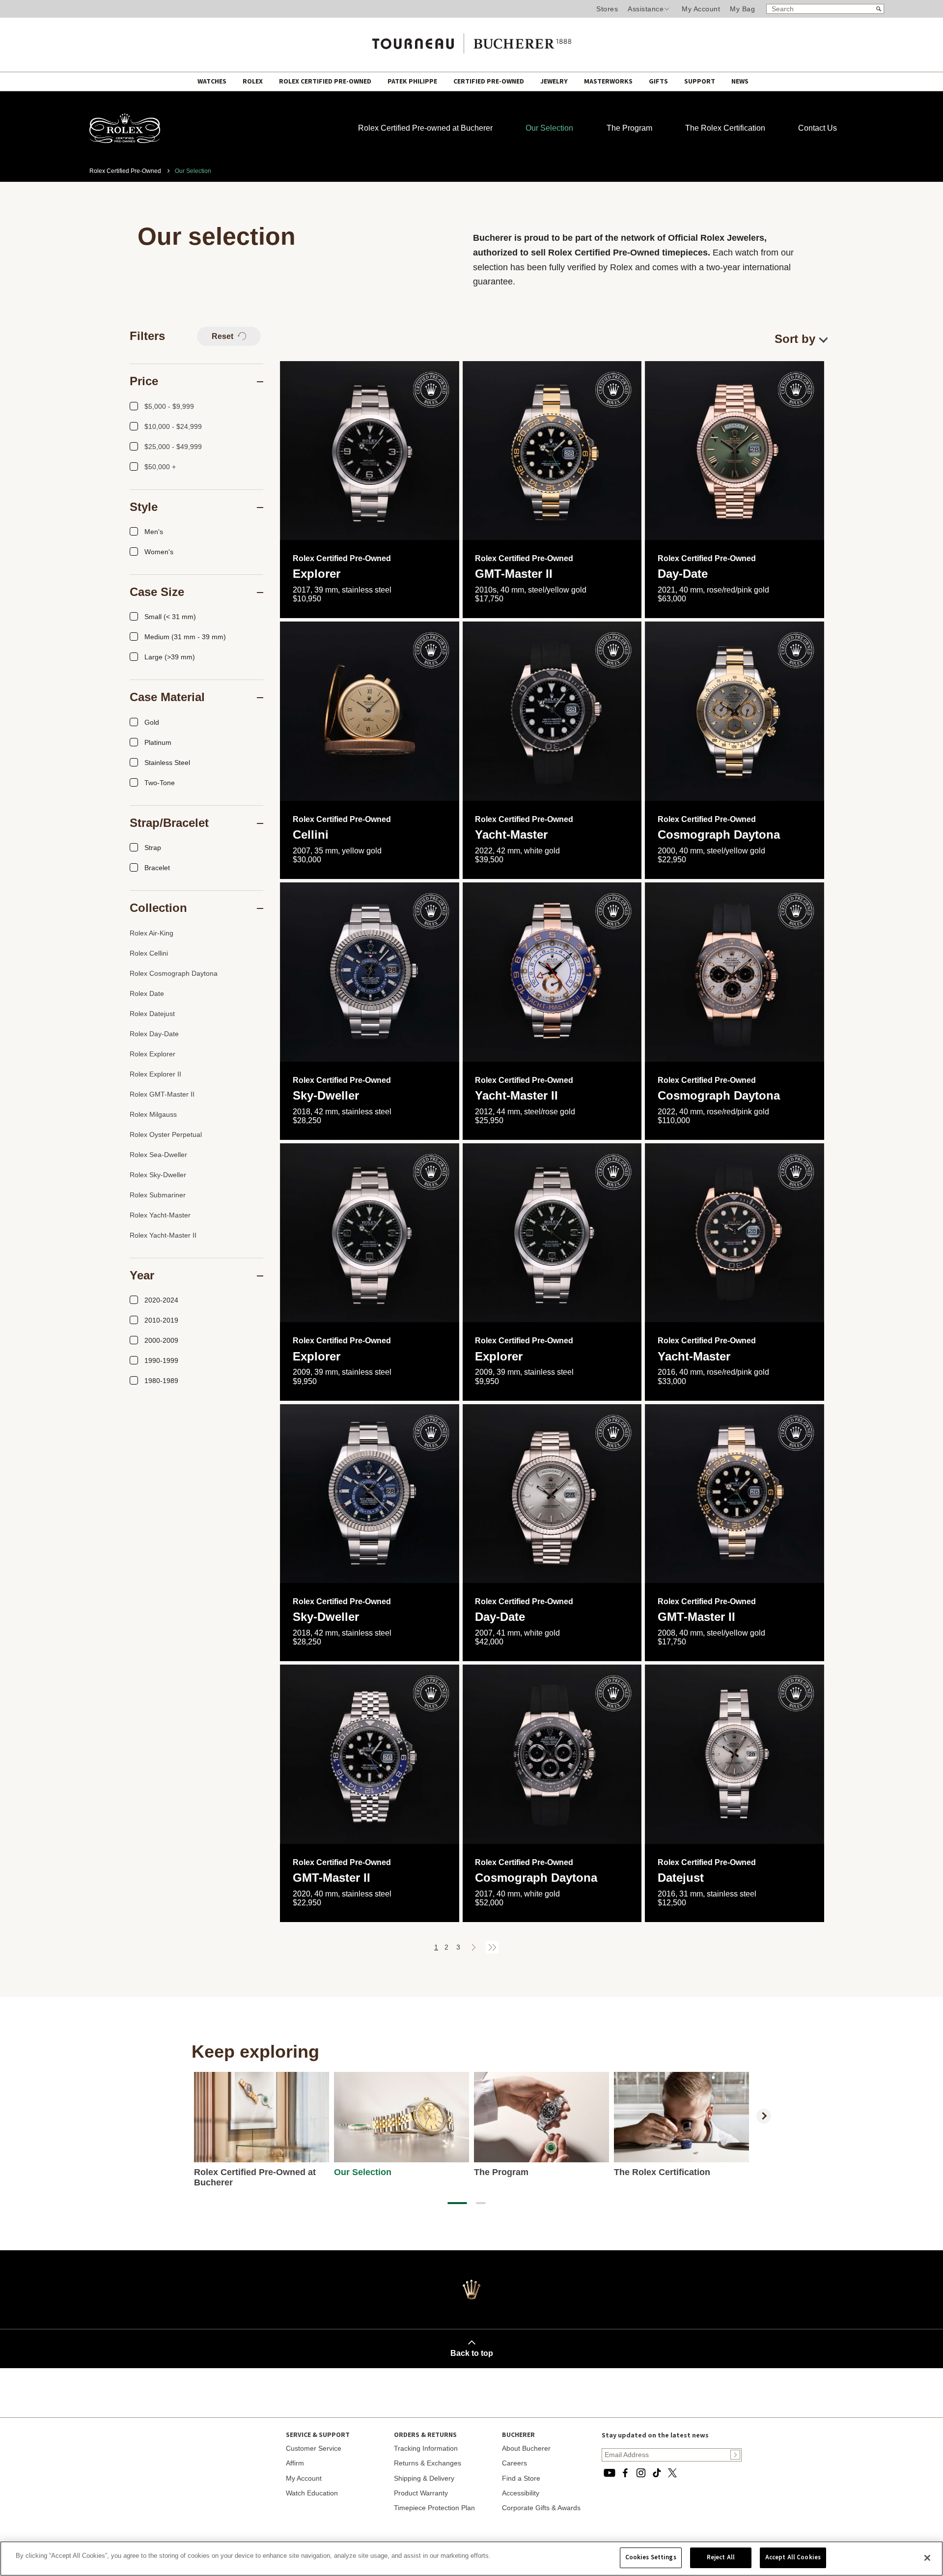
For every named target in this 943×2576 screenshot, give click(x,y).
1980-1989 (161, 1381)
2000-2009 (161, 1340)
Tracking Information (426, 2448)
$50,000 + (160, 467)
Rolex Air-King (152, 933)
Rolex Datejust (152, 1014)
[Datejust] (735, 1754)
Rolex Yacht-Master (160, 1215)
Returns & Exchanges (428, 2463)
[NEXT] (764, 2116)
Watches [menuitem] (213, 82)
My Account (701, 9)
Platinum (158, 742)
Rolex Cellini (149, 953)
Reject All (721, 2557)
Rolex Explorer (153, 1054)
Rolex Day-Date (154, 1034)
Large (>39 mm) (170, 657)
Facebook (625, 2473)
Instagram (641, 2473)
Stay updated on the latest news (655, 2435)
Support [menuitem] (700, 82)
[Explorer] (370, 451)
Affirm (295, 2463)
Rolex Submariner (158, 1195)
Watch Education (312, 2493)
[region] (471, 2559)
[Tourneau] (471, 40)
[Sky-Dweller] (370, 972)
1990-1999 (161, 1360)
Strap (153, 848)
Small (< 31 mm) (170, 617)
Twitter (672, 2473)
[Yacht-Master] (735, 1233)
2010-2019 (161, 1320)
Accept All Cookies (793, 2557)
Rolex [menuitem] (253, 82)
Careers (514, 2463)
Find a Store (521, 2478)
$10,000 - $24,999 (173, 426)
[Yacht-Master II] (552, 972)
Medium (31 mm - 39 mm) (185, 637)
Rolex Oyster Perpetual (166, 1134)
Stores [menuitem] (607, 9)
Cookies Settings (651, 2557)
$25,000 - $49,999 (173, 447)
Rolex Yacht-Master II (163, 1235)
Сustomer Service (314, 2448)
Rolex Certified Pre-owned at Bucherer (425, 128)
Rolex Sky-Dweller (158, 1175)
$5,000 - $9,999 (169, 406)
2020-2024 (161, 1300)
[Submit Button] (735, 2455)
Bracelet (157, 868)
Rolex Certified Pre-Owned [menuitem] (326, 82)
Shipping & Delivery (424, 2478)
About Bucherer (526, 2448)
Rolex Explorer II (155, 1074)
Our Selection (549, 128)
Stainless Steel (167, 763)
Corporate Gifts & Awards (541, 2508)
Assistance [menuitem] (646, 9)
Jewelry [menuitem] (555, 82)
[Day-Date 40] (735, 451)
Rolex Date (147, 993)
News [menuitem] (740, 82)
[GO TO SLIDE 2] (481, 2203)
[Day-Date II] (552, 1494)
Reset (223, 336)
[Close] (927, 2558)
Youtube (610, 2473)
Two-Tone (160, 783)
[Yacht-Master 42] (552, 711)
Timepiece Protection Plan (434, 2508)
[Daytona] (735, 711)
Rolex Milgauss (153, 1114)
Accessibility (521, 2493)
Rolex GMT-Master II (162, 1094)
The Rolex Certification (725, 128)
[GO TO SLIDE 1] (457, 2203)
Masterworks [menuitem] (609, 82)
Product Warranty (421, 2493)
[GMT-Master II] (552, 451)
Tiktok (657, 2473)
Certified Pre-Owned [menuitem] (489, 82)
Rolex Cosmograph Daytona (174, 973)
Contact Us (818, 128)
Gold (152, 722)
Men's (154, 532)
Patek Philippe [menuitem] (413, 82)
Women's (159, 552)
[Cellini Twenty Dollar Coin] (370, 711)
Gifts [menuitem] (659, 82)
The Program (629, 128)
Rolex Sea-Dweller (158, 1155)
